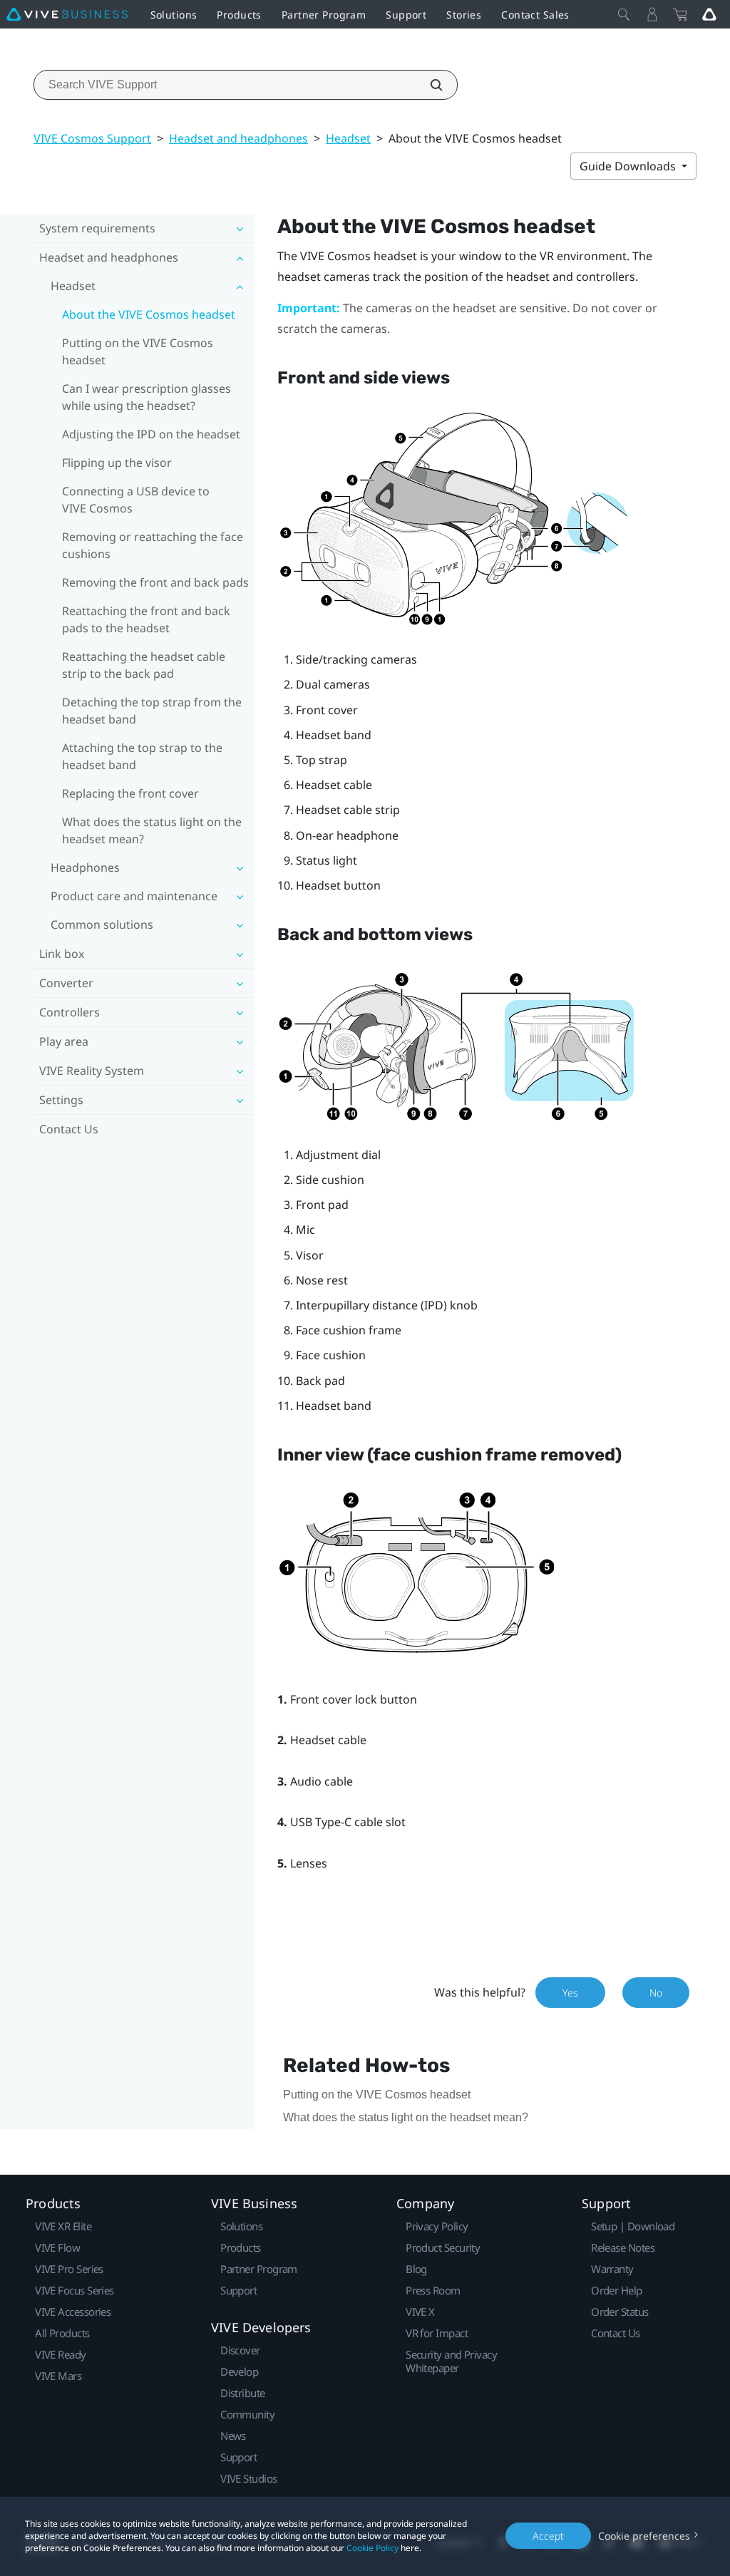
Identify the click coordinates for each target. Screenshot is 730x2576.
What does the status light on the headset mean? (152, 830)
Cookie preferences (644, 2536)
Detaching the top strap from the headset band (152, 711)
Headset (348, 138)
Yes (570, 1993)
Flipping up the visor (117, 463)
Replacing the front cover (130, 793)
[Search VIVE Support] (428, 85)
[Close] (624, 14)
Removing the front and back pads (155, 582)
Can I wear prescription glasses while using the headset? (146, 397)
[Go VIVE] (709, 14)
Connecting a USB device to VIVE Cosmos (136, 500)
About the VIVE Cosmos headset (149, 314)
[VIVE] (67, 14)
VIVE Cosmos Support (92, 138)
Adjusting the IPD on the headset (151, 434)
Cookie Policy (372, 2548)
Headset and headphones (238, 138)
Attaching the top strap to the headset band (142, 756)
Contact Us (69, 1129)
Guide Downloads (629, 166)
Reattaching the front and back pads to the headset (146, 619)
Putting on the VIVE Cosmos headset (138, 351)
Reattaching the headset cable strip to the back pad (144, 665)
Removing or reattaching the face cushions (153, 545)
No (656, 1993)
